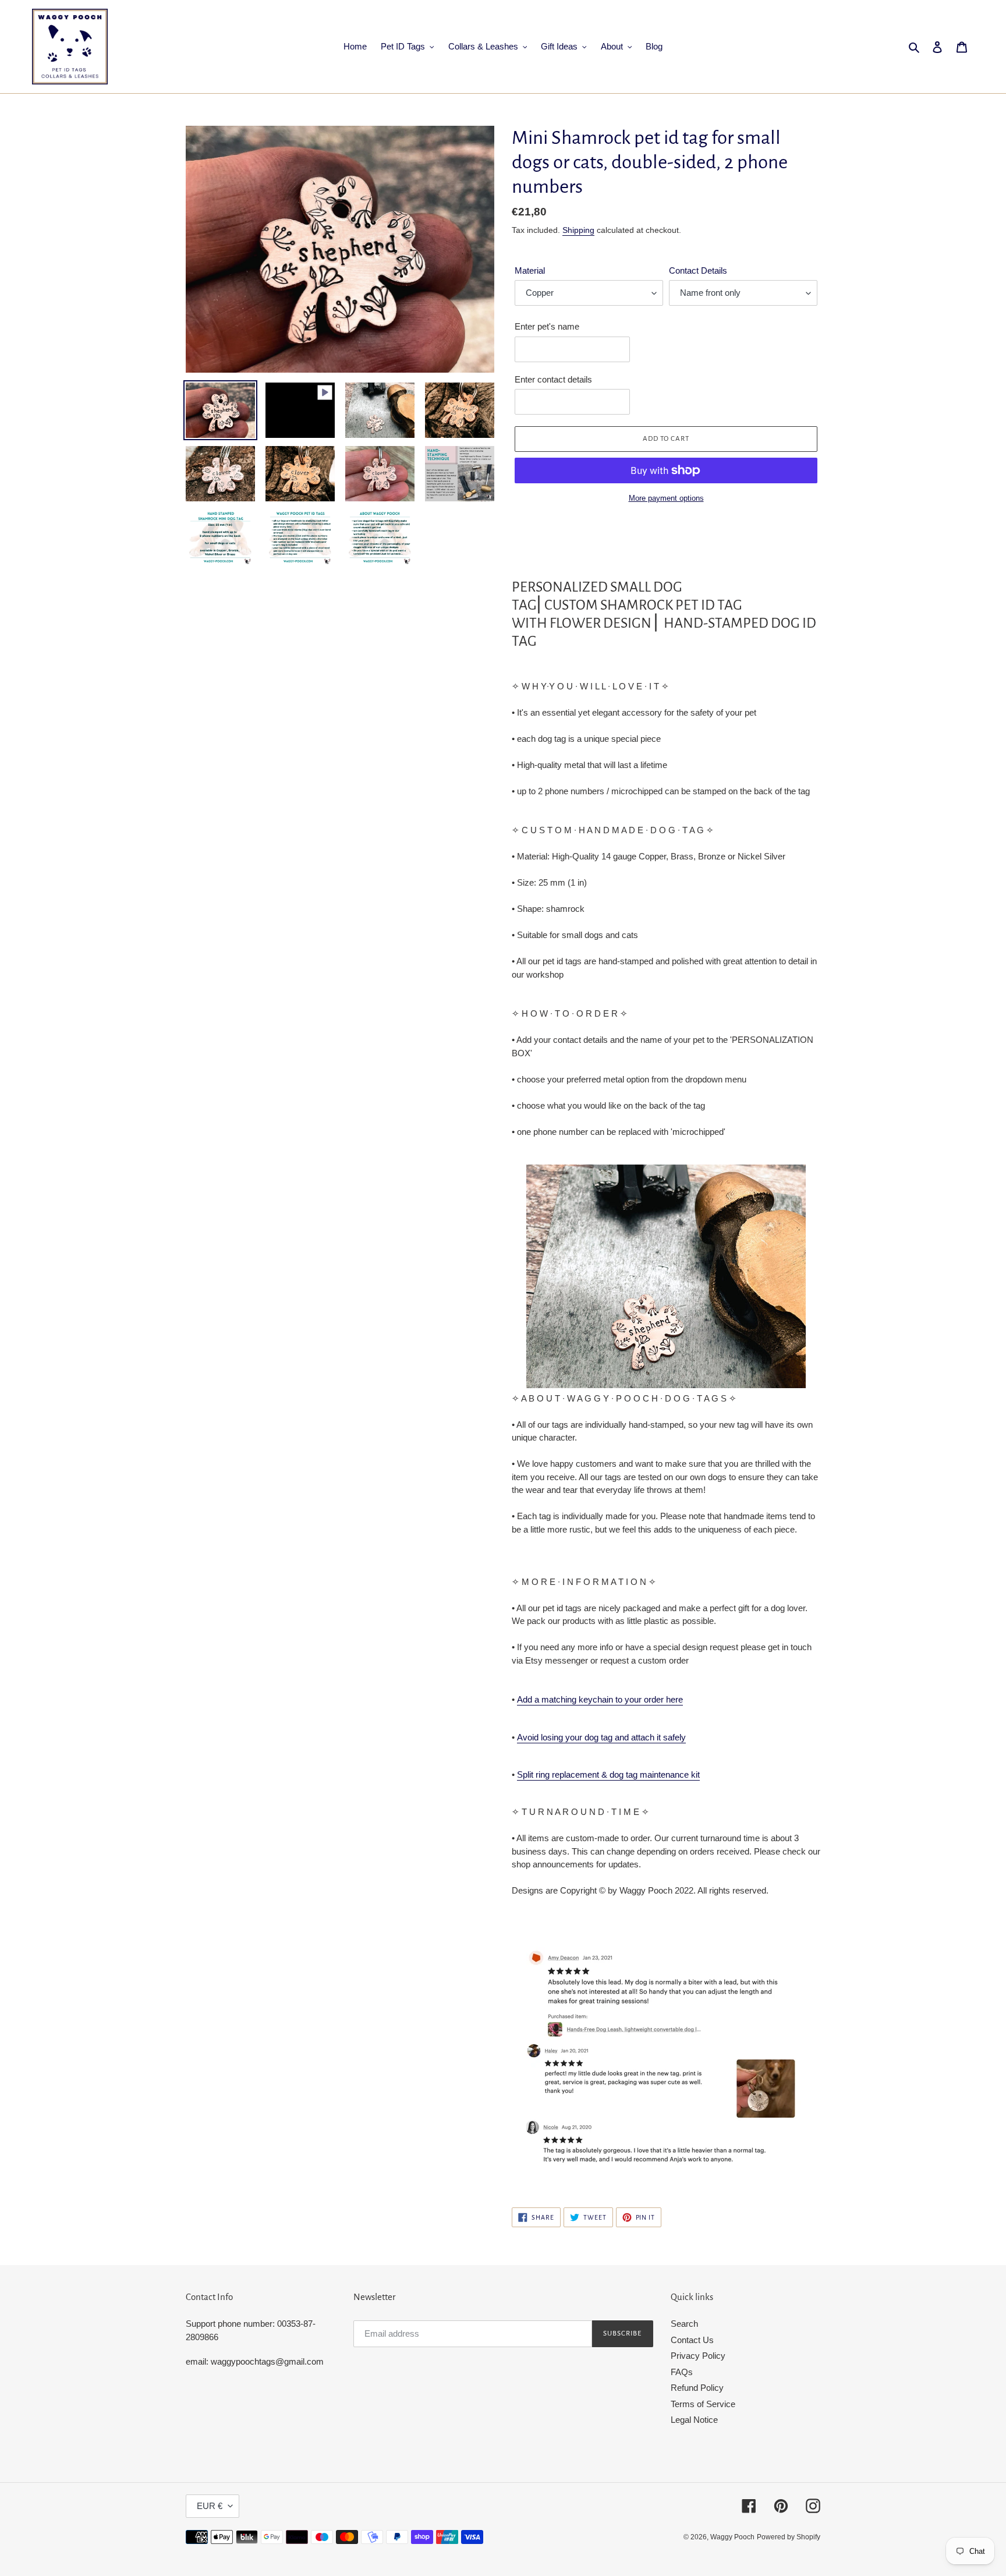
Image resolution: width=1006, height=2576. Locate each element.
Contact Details (698, 270)
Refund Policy (697, 2388)
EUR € (210, 2506)
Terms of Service (703, 2404)
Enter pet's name (547, 326)
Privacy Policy (698, 2356)
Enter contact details (553, 379)
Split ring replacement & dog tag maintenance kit (608, 1774)
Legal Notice (694, 2420)
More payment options (666, 498)
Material (530, 270)
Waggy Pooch (732, 2537)
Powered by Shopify (789, 2537)
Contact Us (692, 2340)
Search (684, 2324)
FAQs (682, 2372)
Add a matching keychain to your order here (600, 1699)
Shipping (578, 230)
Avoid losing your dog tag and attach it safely (601, 1737)
